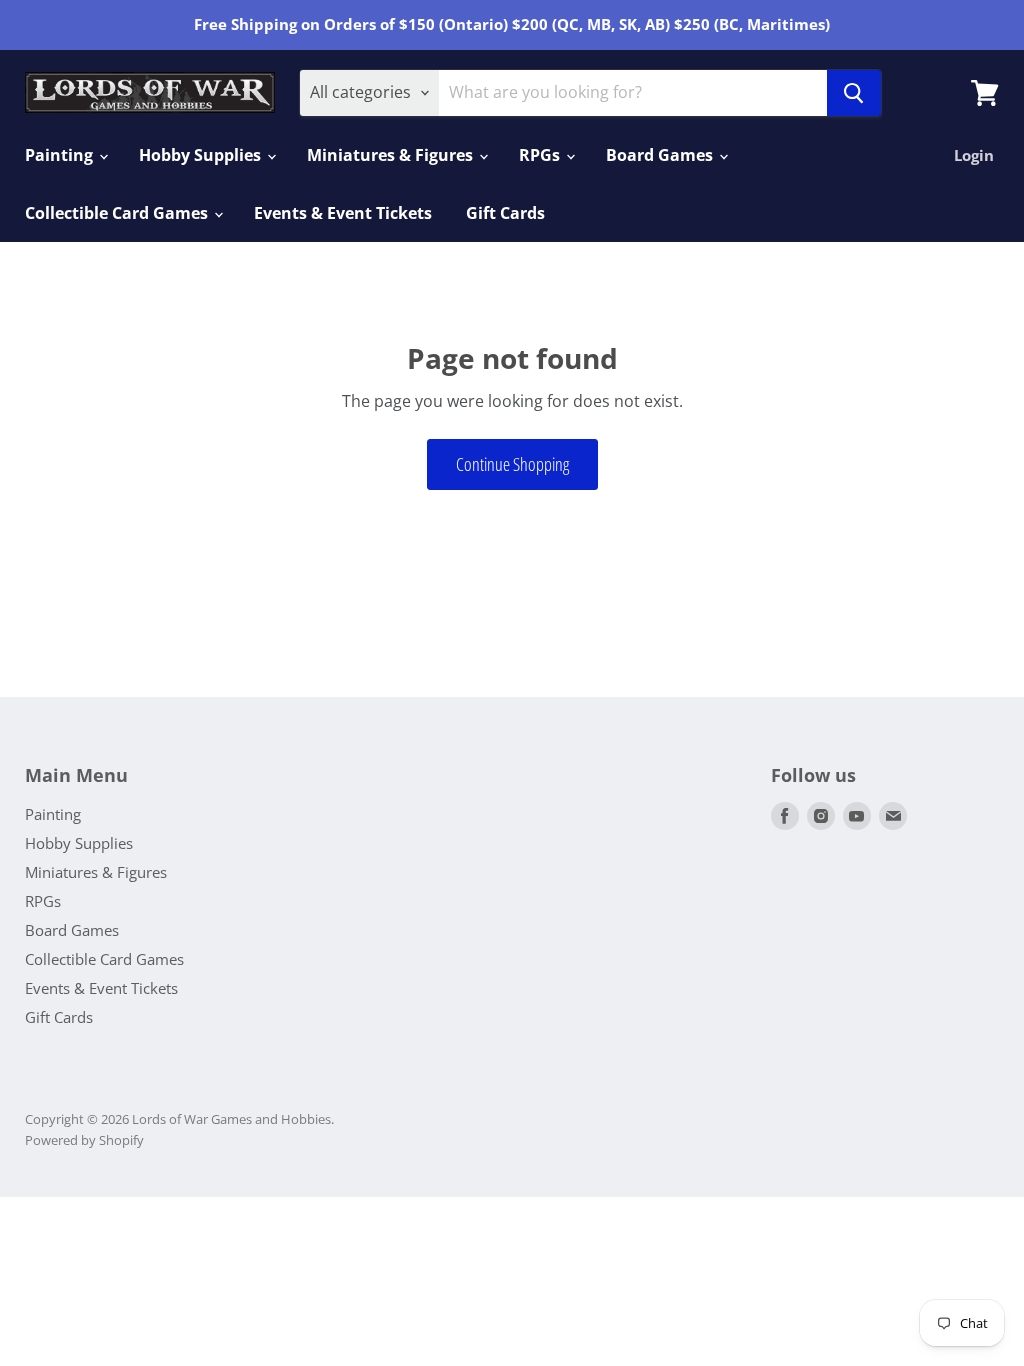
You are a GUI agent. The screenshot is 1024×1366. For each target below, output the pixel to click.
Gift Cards (505, 213)
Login (974, 155)
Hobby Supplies (202, 155)
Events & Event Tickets (343, 213)
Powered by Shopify (84, 1140)
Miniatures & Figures (392, 155)
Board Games (661, 155)
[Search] (854, 93)
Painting (61, 155)
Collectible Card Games (118, 213)
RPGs (541, 155)
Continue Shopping (512, 464)
